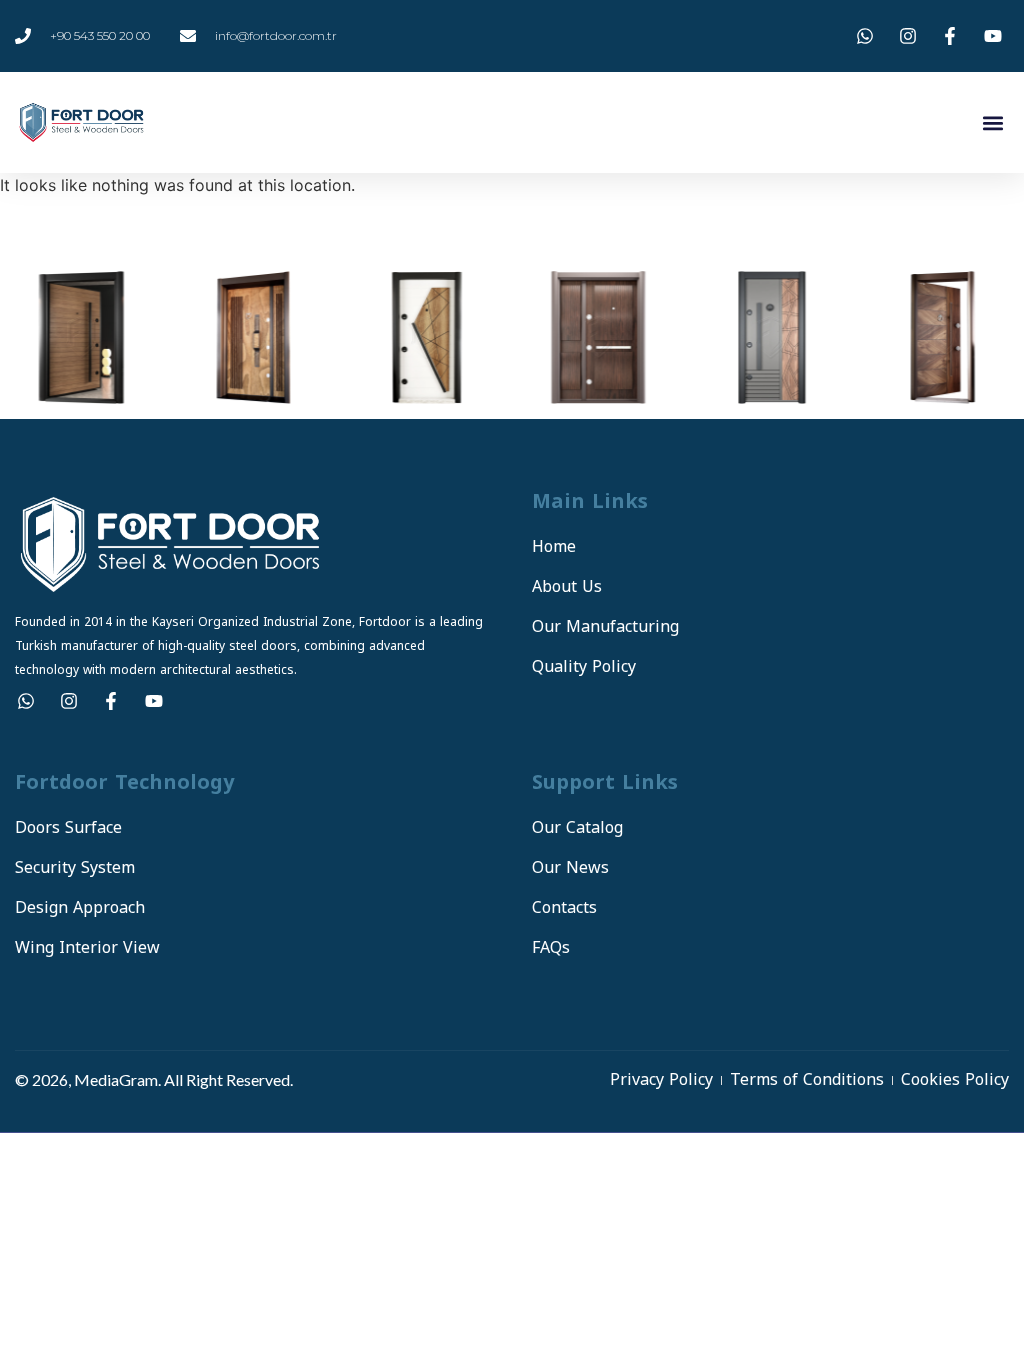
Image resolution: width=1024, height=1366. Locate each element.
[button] (992, 122)
